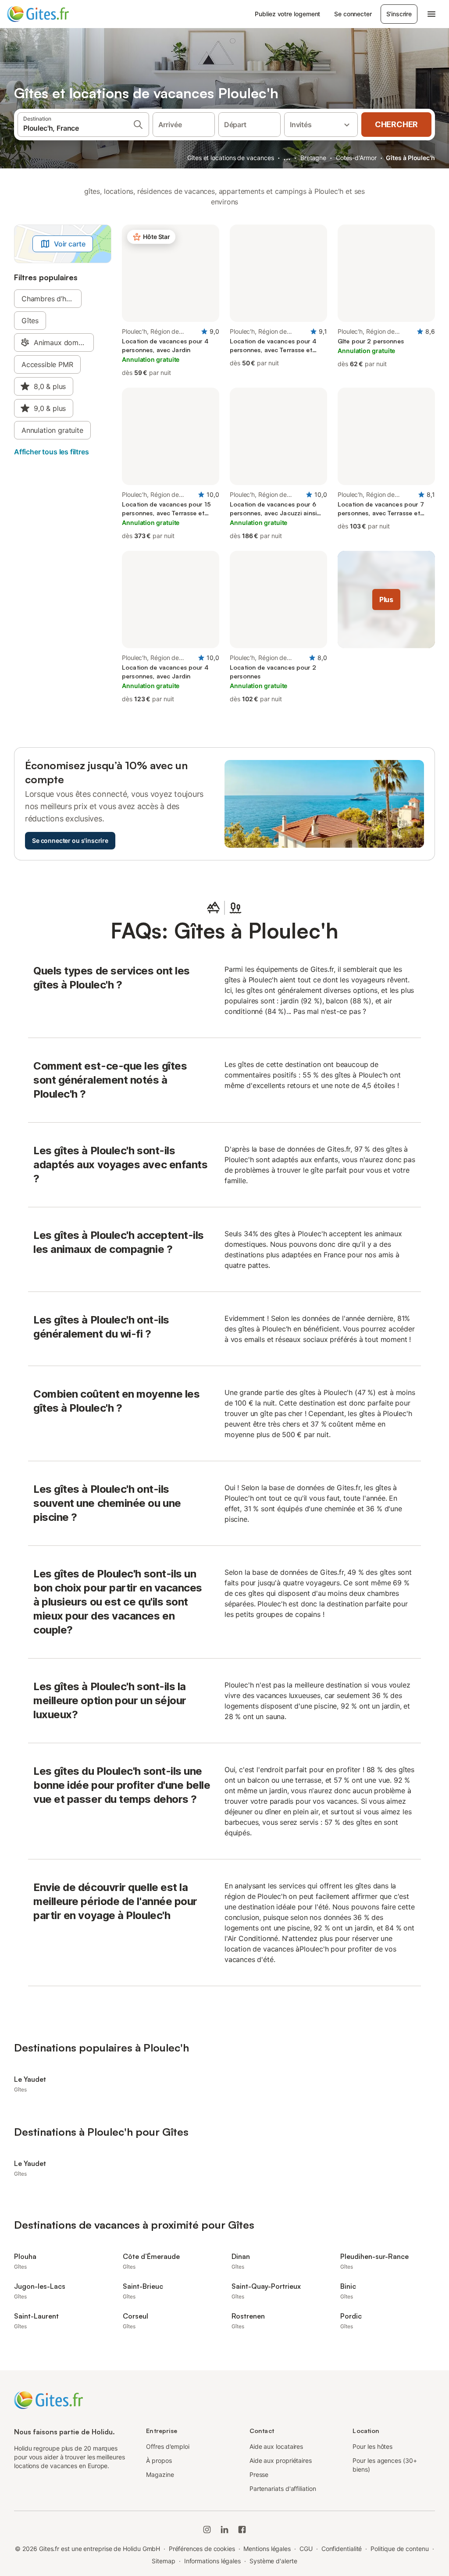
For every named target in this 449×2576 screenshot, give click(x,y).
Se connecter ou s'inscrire (70, 840)
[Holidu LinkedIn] (224, 2530)
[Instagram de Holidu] (207, 2530)
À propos (159, 2460)
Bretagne (313, 158)
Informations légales (212, 2561)
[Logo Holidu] (50, 14)
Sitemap (163, 2561)
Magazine (160, 2474)
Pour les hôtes (372, 2446)
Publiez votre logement (287, 14)
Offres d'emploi (168, 2446)
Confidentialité (342, 2549)
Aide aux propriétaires (281, 2460)
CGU (306, 2549)
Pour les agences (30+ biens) (385, 2465)
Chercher (396, 124)
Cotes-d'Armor (356, 158)
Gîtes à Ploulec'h (410, 158)
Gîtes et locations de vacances (230, 158)
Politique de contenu (399, 2549)
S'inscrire (399, 14)
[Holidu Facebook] (242, 2530)
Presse (259, 2474)
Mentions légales (267, 2549)
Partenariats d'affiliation (283, 2489)
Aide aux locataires (276, 2446)
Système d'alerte (273, 2561)
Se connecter (353, 14)
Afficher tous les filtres (52, 452)
